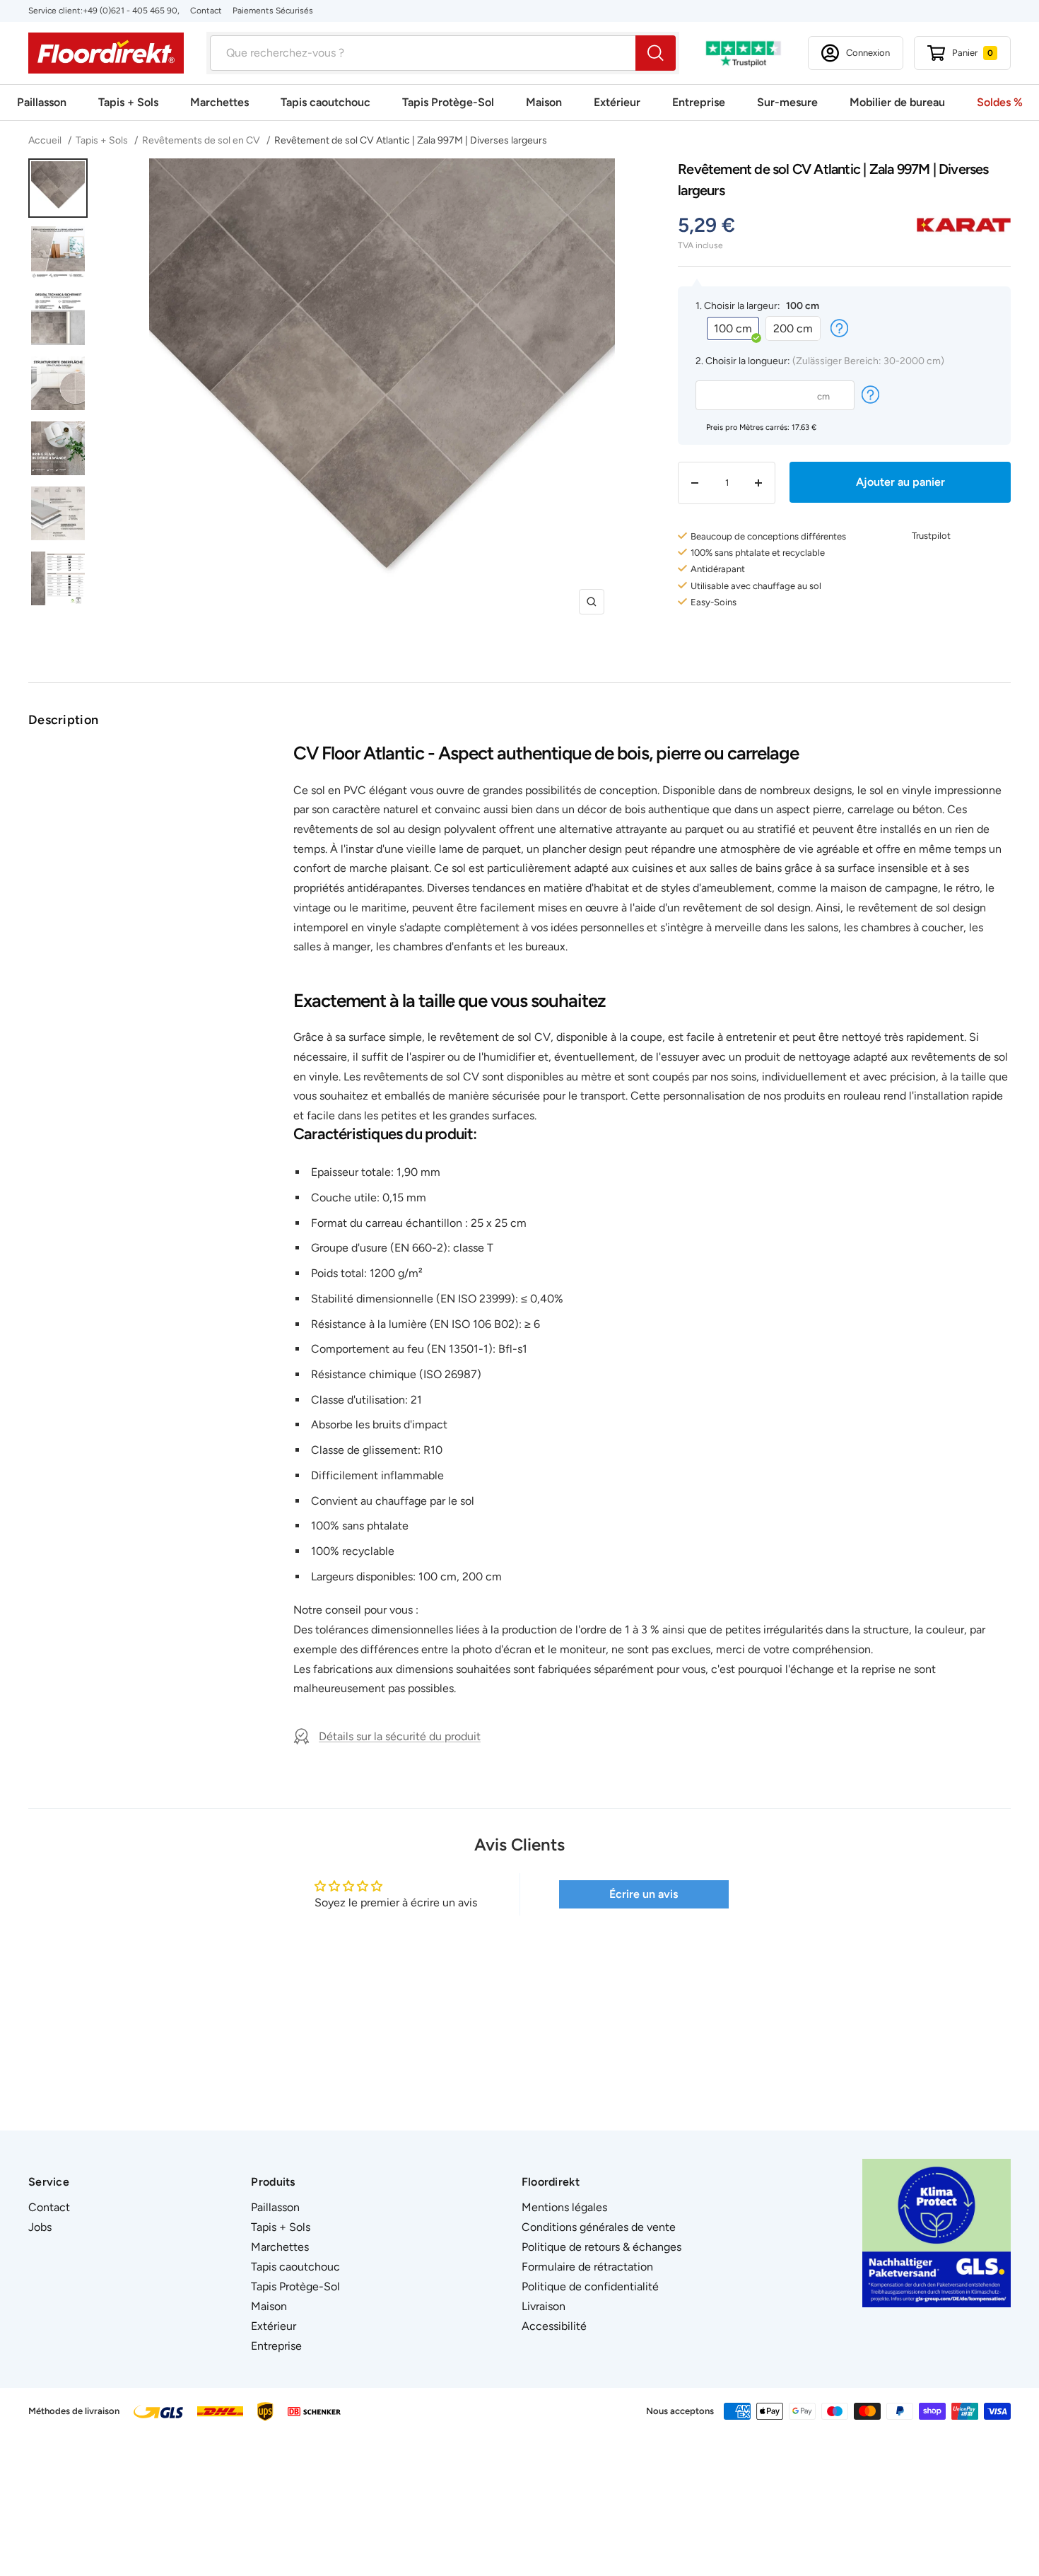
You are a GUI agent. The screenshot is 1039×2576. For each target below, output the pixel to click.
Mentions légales (564, 2207)
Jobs (40, 2227)
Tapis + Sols (128, 102)
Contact (206, 11)
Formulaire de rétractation (587, 2267)
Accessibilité (554, 2326)
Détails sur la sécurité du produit (400, 1736)
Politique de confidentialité (590, 2286)
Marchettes (219, 102)
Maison (544, 102)
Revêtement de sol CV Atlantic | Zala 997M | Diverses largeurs (411, 140)
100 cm (733, 328)
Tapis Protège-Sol (448, 102)
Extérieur (617, 102)
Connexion (868, 53)
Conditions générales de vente (599, 2227)
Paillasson (42, 102)
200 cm (793, 328)
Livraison (544, 2306)
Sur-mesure (787, 102)
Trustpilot (931, 536)
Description (63, 720)
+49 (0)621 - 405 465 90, (131, 11)
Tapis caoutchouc (325, 102)
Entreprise (699, 102)
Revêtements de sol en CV (201, 140)
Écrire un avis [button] (644, 1894)
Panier (973, 53)
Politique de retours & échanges (601, 2247)
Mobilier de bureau (897, 102)
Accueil (46, 140)
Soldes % (1000, 102)
